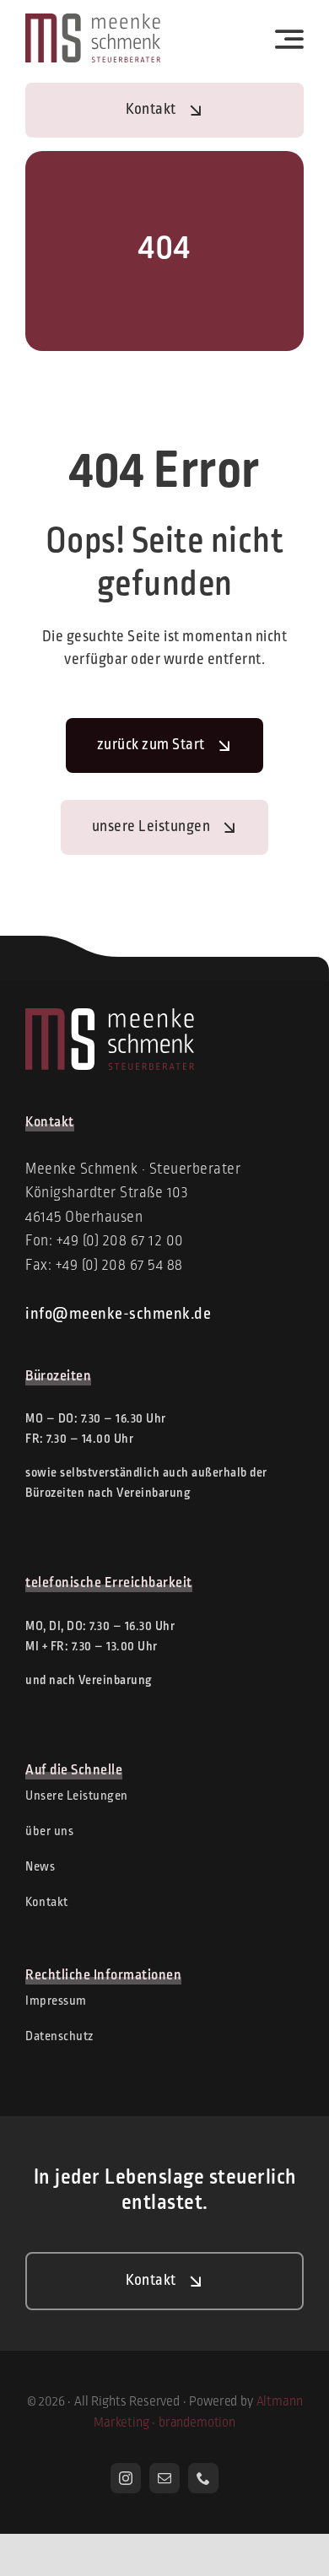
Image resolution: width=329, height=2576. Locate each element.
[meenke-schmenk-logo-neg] (110, 1016)
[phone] (203, 2478)
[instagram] (126, 2478)
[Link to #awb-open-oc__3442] (290, 39)
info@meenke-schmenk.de (118, 1315)
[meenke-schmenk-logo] (93, 21)
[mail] (164, 2478)
